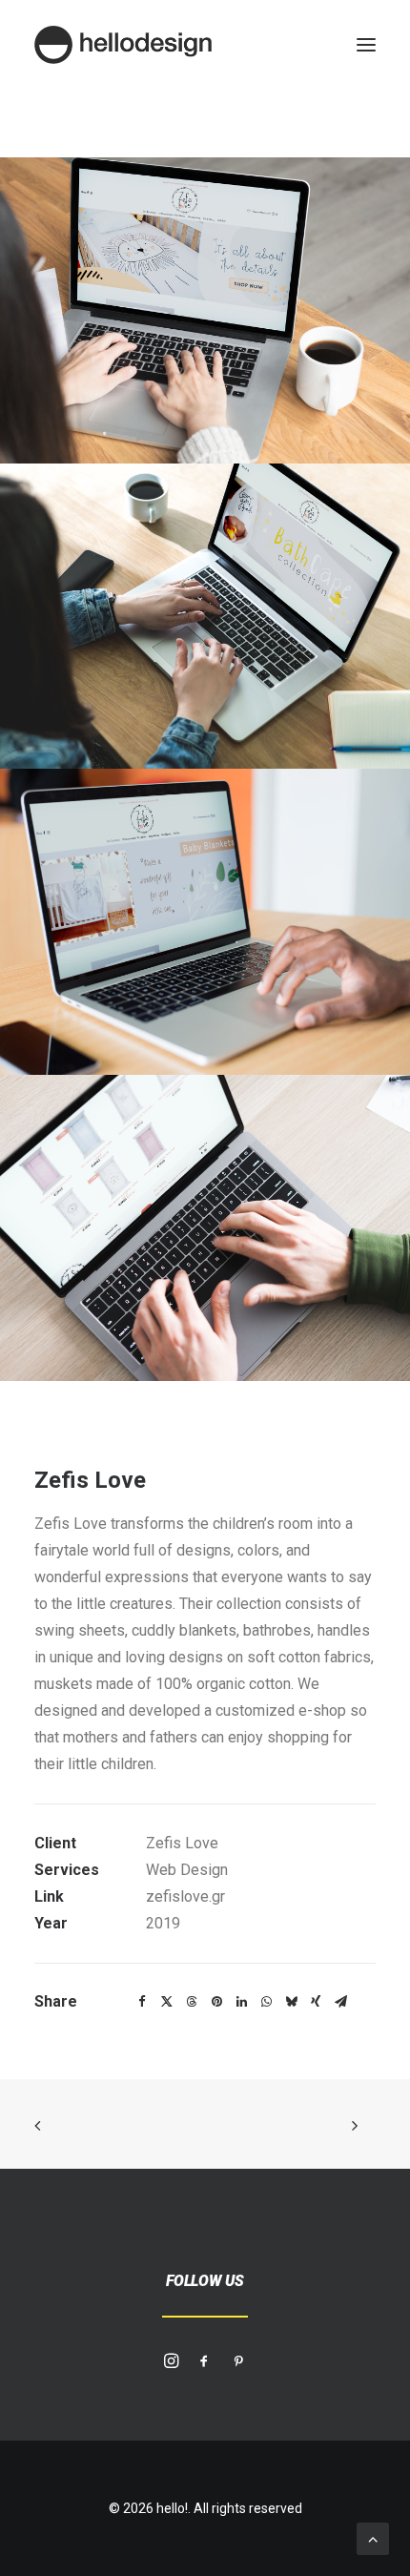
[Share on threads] (192, 2002)
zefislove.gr (185, 1896)
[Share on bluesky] (291, 2002)
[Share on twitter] (167, 2002)
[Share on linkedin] (241, 2002)
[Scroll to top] (373, 2537)
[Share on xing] (316, 2002)
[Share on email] (340, 2002)
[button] (366, 45)
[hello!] (123, 45)
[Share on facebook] (142, 2002)
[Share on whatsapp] (266, 2002)
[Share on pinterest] (216, 2002)
